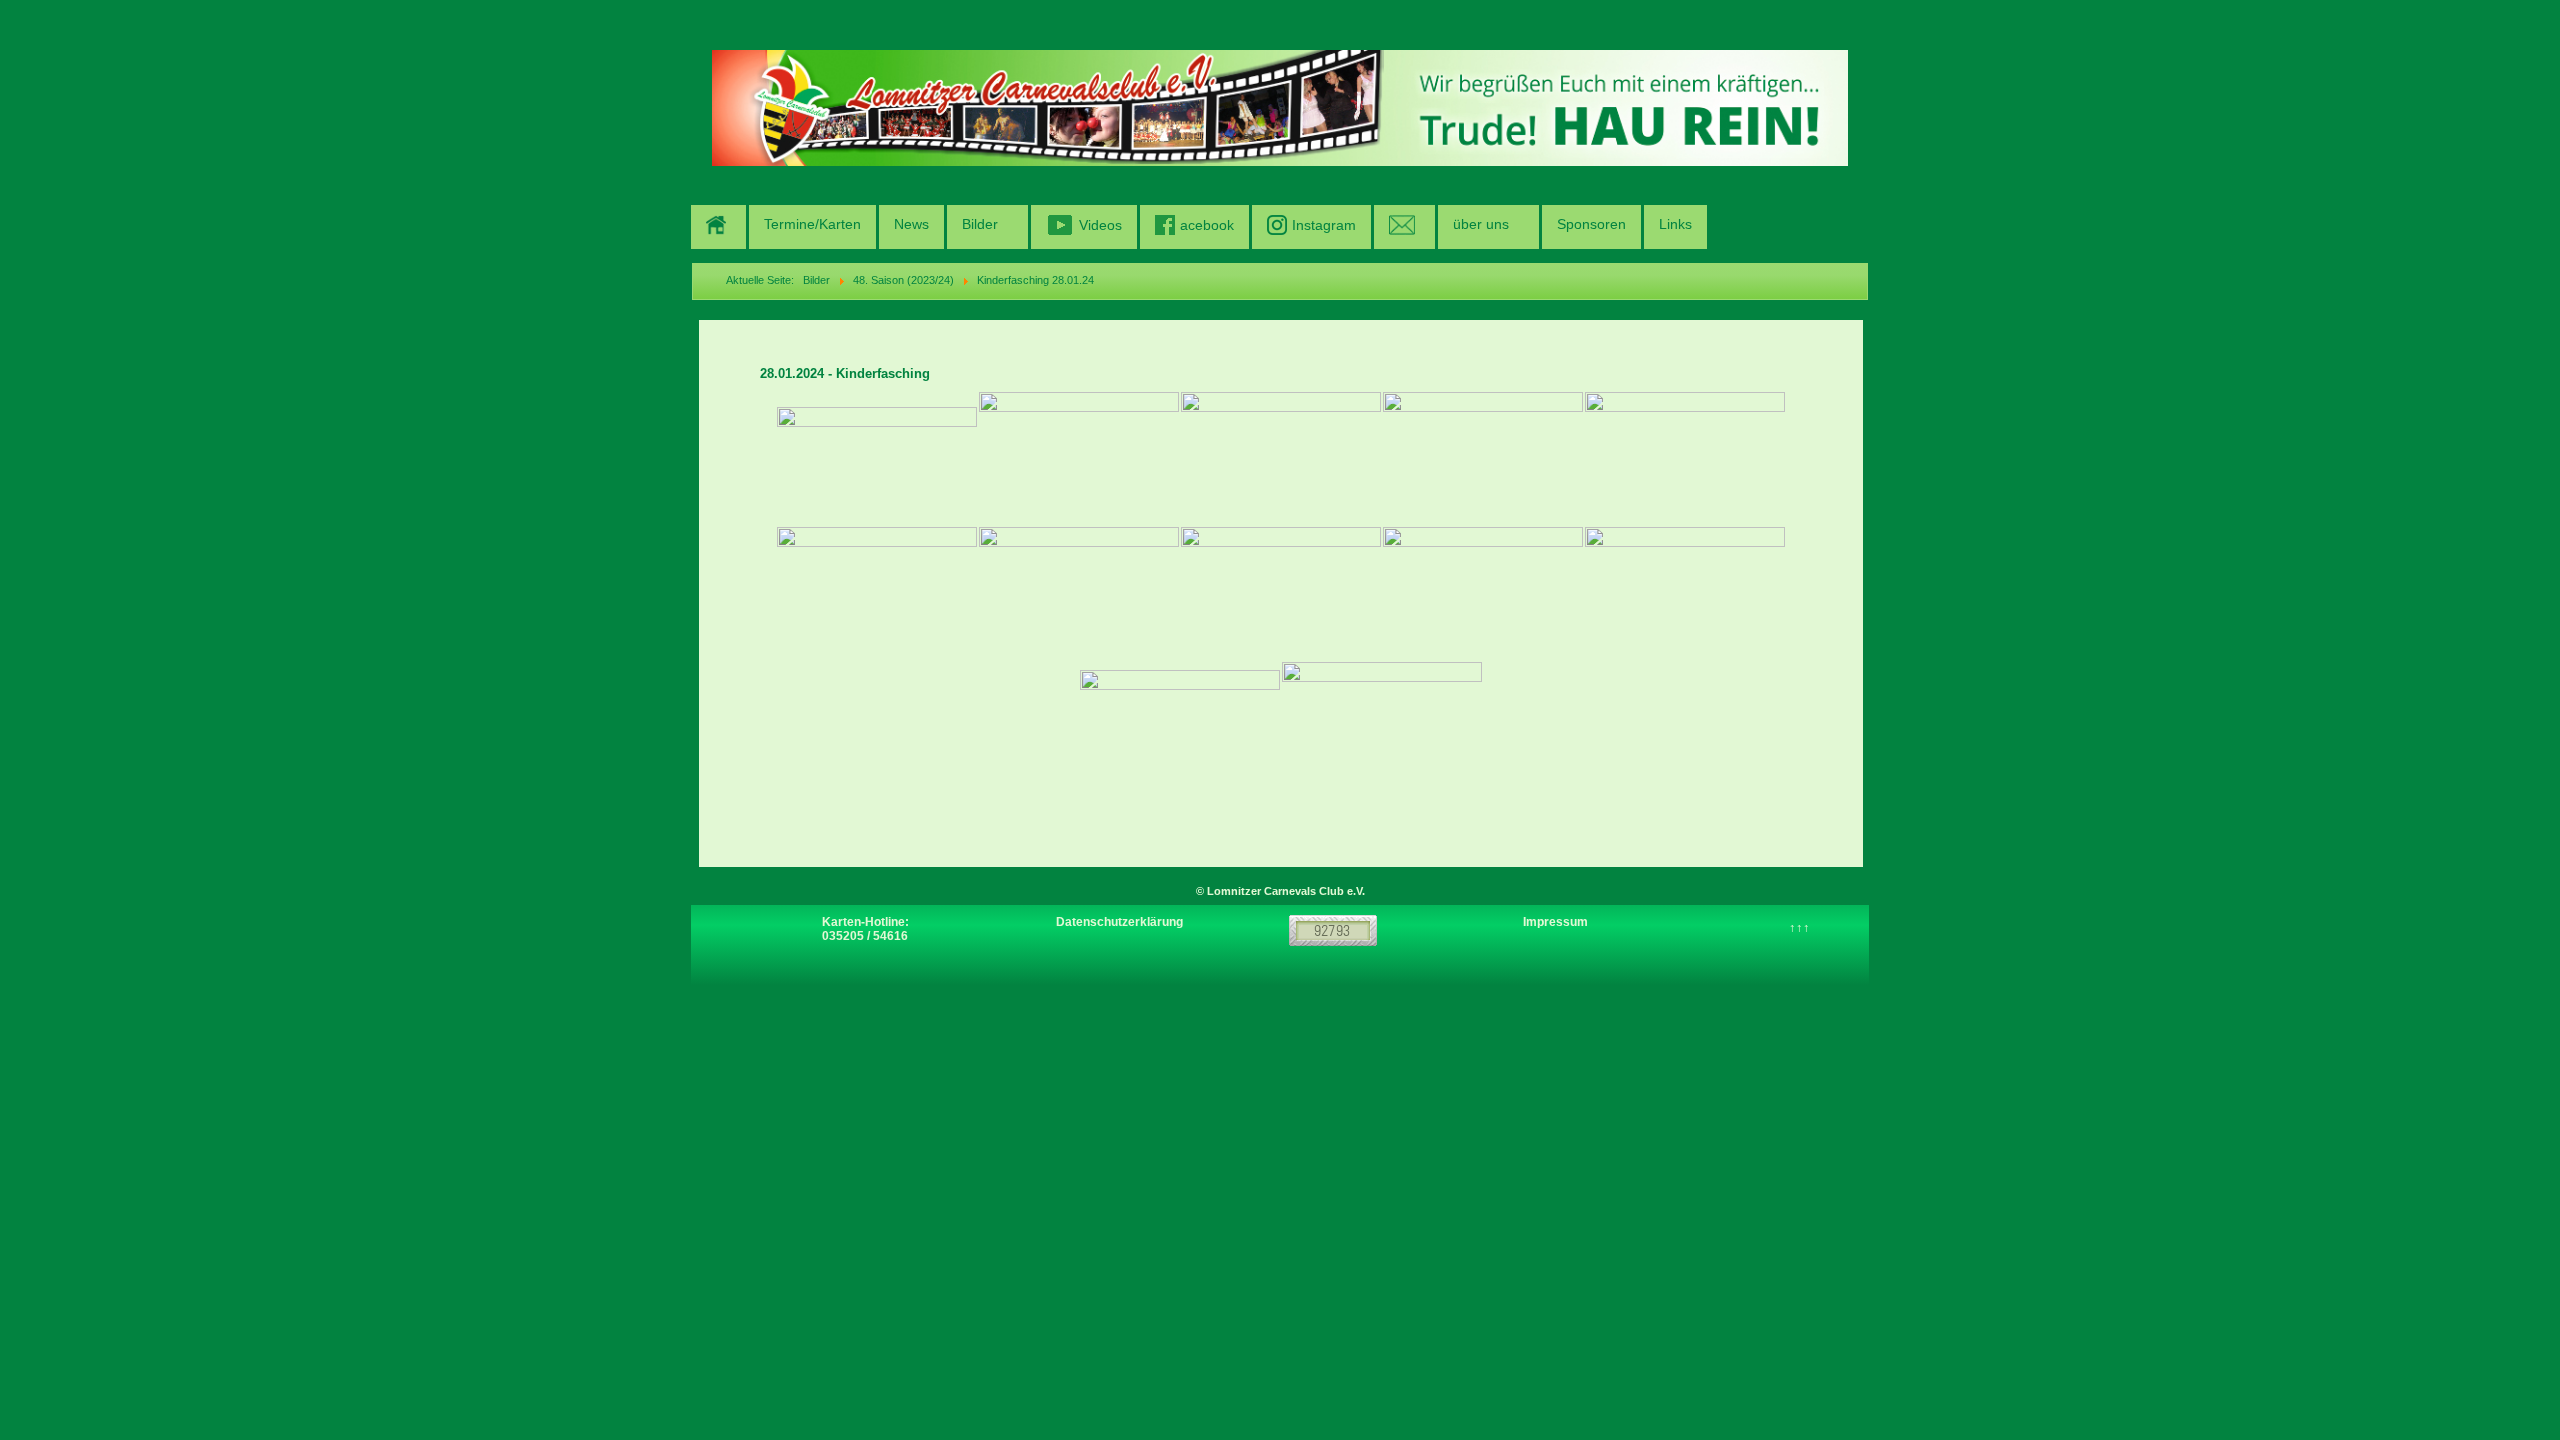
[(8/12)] (1281, 593)
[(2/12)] (1079, 458)
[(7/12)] (1079, 593)
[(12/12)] (1382, 737)
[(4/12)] (1483, 458)
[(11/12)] (1180, 736)
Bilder (980, 224)
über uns (1481, 224)
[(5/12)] (1685, 458)
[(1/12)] (877, 458)
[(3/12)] (1281, 458)
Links (1675, 224)
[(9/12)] (1483, 593)
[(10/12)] (1685, 593)
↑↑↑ (1799, 927)
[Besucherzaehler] (1333, 930)
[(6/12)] (877, 593)
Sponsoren (1591, 224)
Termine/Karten (812, 224)
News (911, 224)
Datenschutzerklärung (1119, 922)
